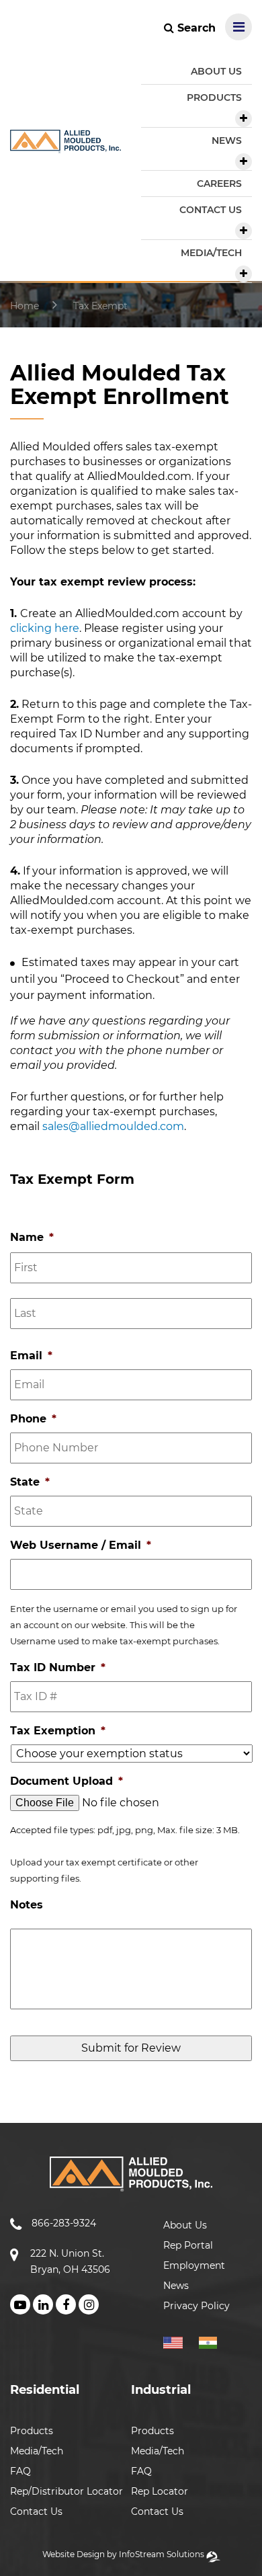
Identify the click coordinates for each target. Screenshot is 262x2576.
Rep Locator (160, 2491)
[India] (213, 2341)
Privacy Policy (196, 2306)
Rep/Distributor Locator (67, 2491)
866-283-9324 (64, 2223)
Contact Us (36, 2511)
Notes (27, 1905)
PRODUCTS (214, 97)
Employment (194, 2265)
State (30, 1482)
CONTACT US (211, 210)
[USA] (180, 2341)
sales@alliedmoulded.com (113, 1126)
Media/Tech (37, 2451)
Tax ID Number (58, 1667)
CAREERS (219, 184)
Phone (33, 1419)
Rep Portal (188, 2245)
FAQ (20, 2471)
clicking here (45, 628)
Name (32, 1237)
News (176, 2286)
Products (32, 2431)
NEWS (227, 140)
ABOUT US (216, 71)
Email (31, 1356)
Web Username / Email (81, 1545)
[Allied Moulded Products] (65, 145)
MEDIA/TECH (211, 253)
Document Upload (67, 1781)
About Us (185, 2225)
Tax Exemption (58, 1731)
